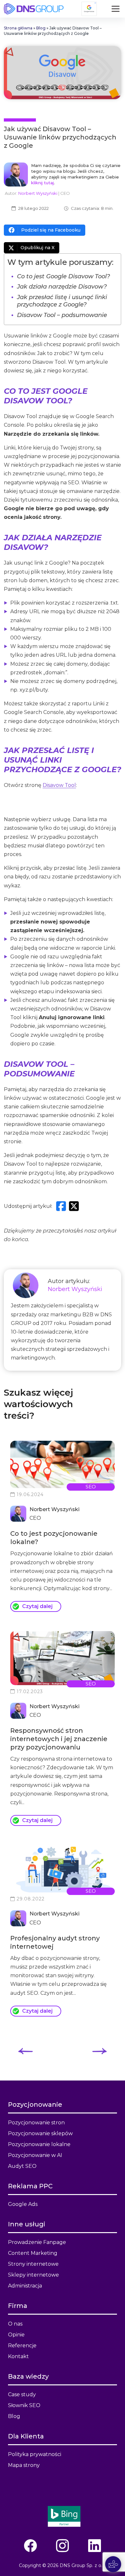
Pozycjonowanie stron (36, 2123)
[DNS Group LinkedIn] (95, 2546)
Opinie (16, 2335)
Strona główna (18, 28)
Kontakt (18, 2356)
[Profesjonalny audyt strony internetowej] (63, 1869)
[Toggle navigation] (116, 9)
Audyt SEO (22, 2166)
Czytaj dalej (37, 1606)
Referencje (22, 2346)
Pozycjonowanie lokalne (39, 2144)
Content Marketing (33, 2253)
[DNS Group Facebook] (30, 2546)
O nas (15, 2324)
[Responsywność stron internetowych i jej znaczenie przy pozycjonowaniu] (63, 1658)
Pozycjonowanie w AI (35, 2155)
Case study (22, 2394)
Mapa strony (24, 2465)
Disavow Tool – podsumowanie (62, 315)
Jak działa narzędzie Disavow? (62, 287)
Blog (41, 28)
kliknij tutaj (42, 183)
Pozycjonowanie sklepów (40, 2133)
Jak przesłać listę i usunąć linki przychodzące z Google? (62, 301)
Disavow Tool (59, 785)
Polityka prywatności (35, 2454)
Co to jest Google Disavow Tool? (63, 276)
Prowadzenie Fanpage (37, 2242)
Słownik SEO (24, 2405)
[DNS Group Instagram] (63, 2546)
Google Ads (23, 2204)
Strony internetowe (33, 2264)
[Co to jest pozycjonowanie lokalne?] (63, 1464)
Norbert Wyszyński (38, 193)
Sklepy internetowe (33, 2275)
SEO (91, 1487)
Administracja (25, 2286)
